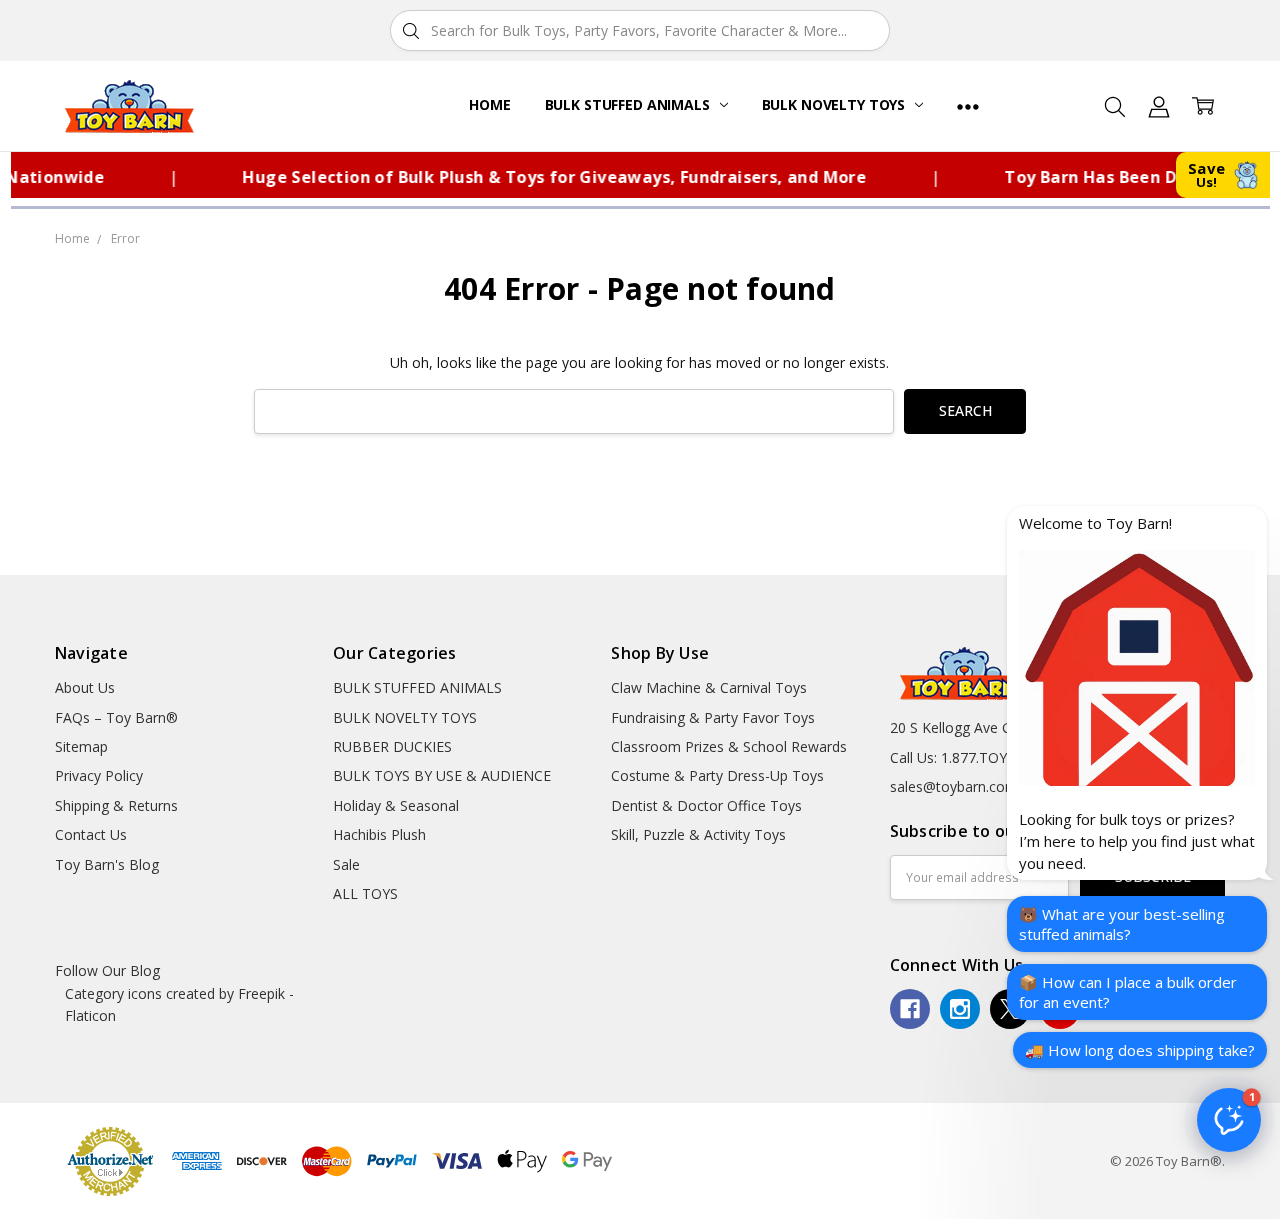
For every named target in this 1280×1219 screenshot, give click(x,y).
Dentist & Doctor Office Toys (706, 805)
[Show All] (968, 106)
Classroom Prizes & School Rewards (729, 746)
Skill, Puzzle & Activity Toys (698, 834)
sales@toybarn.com (954, 786)
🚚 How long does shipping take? (1140, 1050)
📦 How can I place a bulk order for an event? (1128, 992)
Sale (346, 864)
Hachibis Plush (379, 834)
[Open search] (1115, 105)
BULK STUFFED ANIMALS (629, 104)
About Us (85, 687)
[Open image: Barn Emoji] (1137, 668)
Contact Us (91, 834)
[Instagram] (960, 1009)
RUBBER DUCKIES (392, 746)
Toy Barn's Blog (107, 864)
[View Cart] (1203, 106)
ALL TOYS (365, 893)
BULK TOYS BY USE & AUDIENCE (442, 775)
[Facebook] (910, 1009)
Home (489, 104)
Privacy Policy (99, 775)
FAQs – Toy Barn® (116, 717)
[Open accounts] (1159, 105)
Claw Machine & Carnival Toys (709, 687)
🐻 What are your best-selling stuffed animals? (1122, 924)
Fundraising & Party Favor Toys (713, 717)
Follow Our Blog (107, 970)
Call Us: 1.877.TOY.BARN (969, 757)
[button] (1229, 1120)
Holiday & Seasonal (396, 805)
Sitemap (81, 746)
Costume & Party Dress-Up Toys (717, 775)
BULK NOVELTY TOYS (835, 104)
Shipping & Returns (116, 805)
